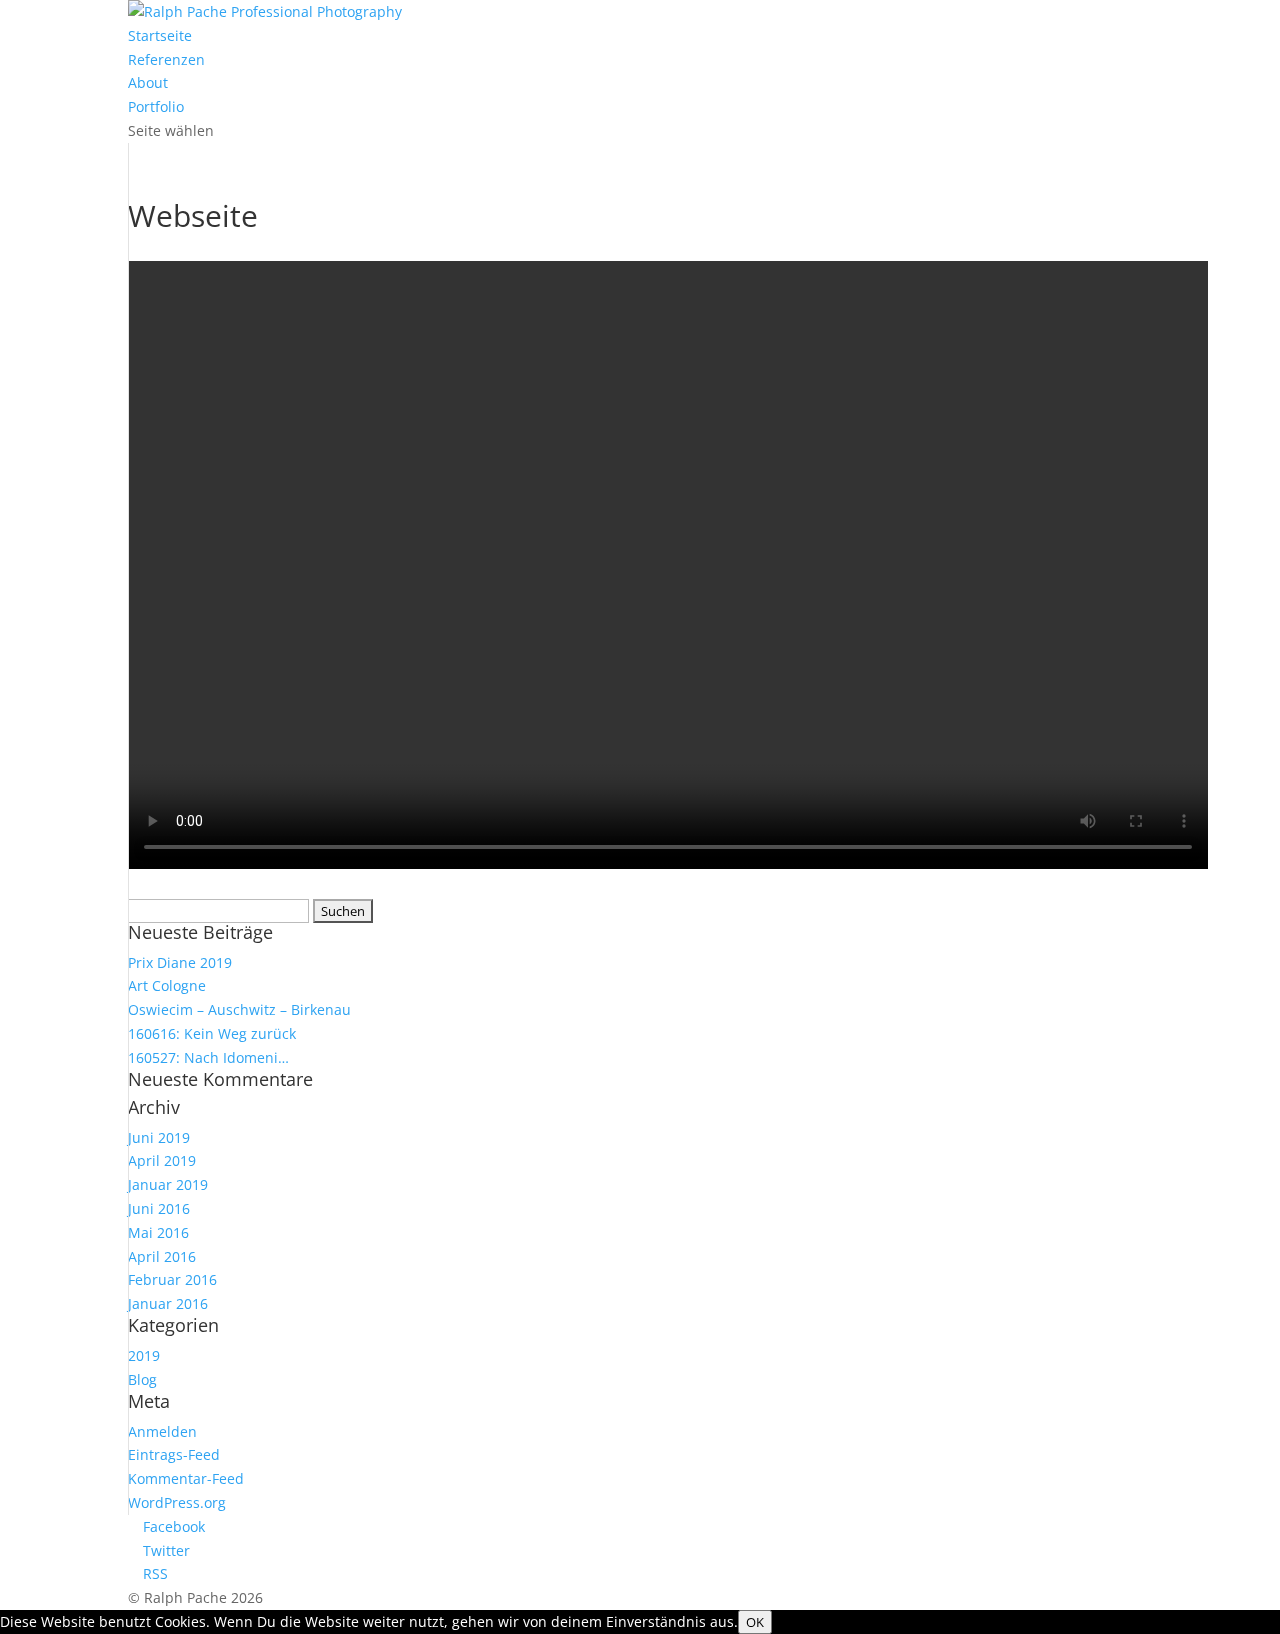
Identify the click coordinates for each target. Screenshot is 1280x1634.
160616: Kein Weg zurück (212, 1033)
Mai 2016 (158, 1232)
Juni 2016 (159, 1208)
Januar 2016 (168, 1303)
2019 (144, 1355)
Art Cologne (167, 985)
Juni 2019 (159, 1137)
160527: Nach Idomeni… (208, 1057)
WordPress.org (177, 1502)
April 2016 (162, 1256)
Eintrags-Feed (174, 1454)
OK (755, 1622)
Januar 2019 (168, 1184)
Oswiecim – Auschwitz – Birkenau (239, 1009)
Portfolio (156, 106)
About (148, 82)
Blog (142, 1379)
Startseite (160, 35)
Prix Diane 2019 (180, 962)
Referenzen (166, 59)
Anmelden (162, 1431)
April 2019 (162, 1160)
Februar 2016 (172, 1279)
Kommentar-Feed (186, 1478)
